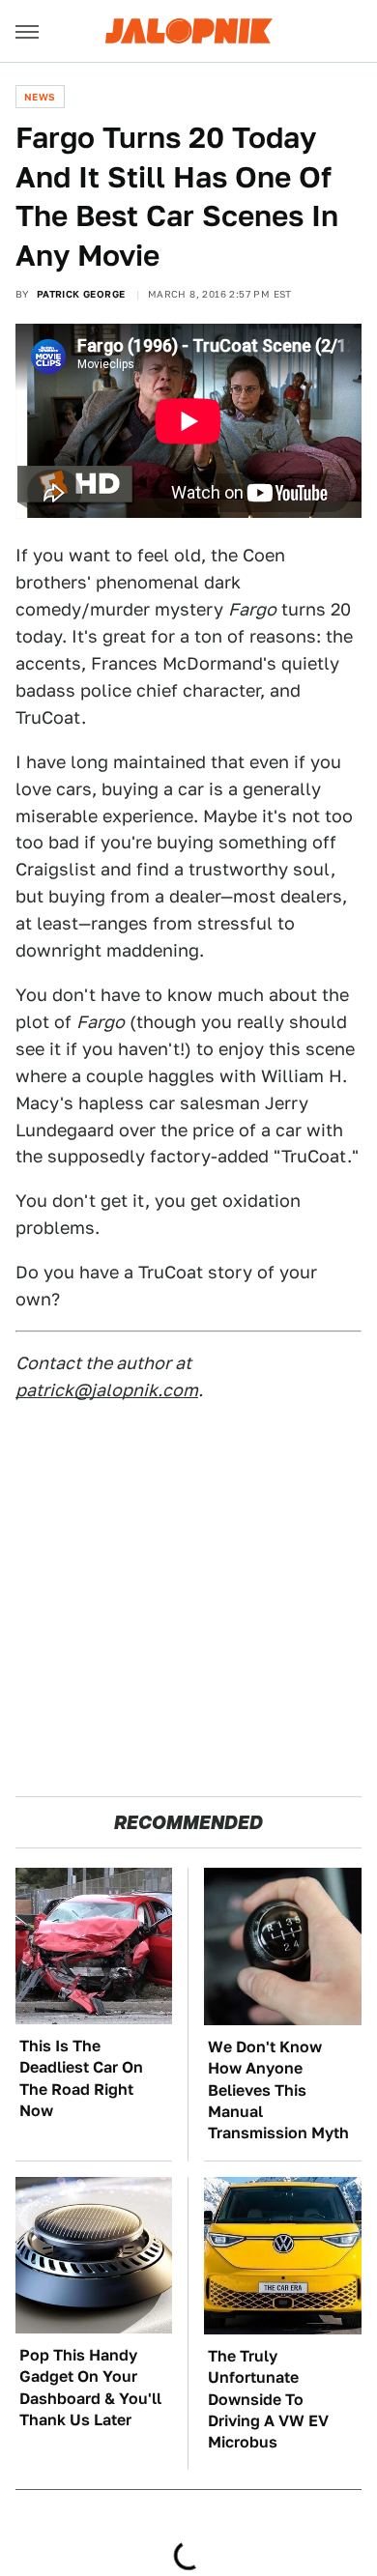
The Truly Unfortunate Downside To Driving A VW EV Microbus (268, 2400)
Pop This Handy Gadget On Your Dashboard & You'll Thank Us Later (90, 2388)
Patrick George (81, 294)
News (40, 97)
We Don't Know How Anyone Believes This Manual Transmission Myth (278, 2090)
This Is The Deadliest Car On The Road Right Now (81, 2078)
